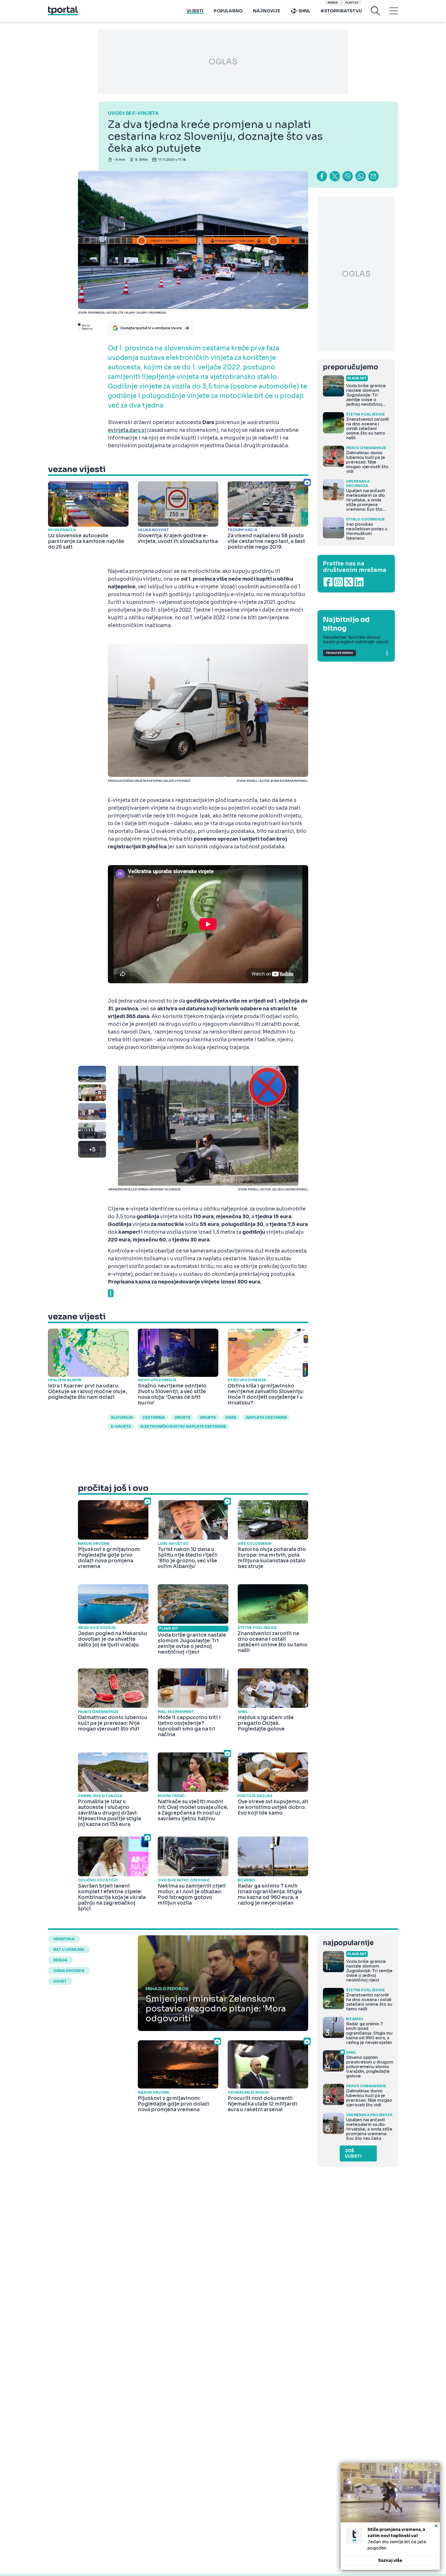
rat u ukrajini (69, 1949)
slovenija (122, 1417)
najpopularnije (348, 1943)
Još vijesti (353, 2154)
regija (60, 1960)
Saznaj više (390, 2560)
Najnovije (266, 11)
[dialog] (390, 2516)
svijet (60, 1981)
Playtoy (352, 3)
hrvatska (64, 1939)
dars (231, 1417)
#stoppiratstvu (341, 11)
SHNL (304, 11)
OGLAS (223, 62)
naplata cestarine (266, 1417)
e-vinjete (121, 1426)
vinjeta (208, 1417)
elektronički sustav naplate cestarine (183, 1426)
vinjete (182, 1417)
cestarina (154, 1417)
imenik (333, 3)
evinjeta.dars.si (127, 430)
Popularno (228, 11)
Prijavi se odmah (339, 653)
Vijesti (195, 11)
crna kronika (69, 1971)
